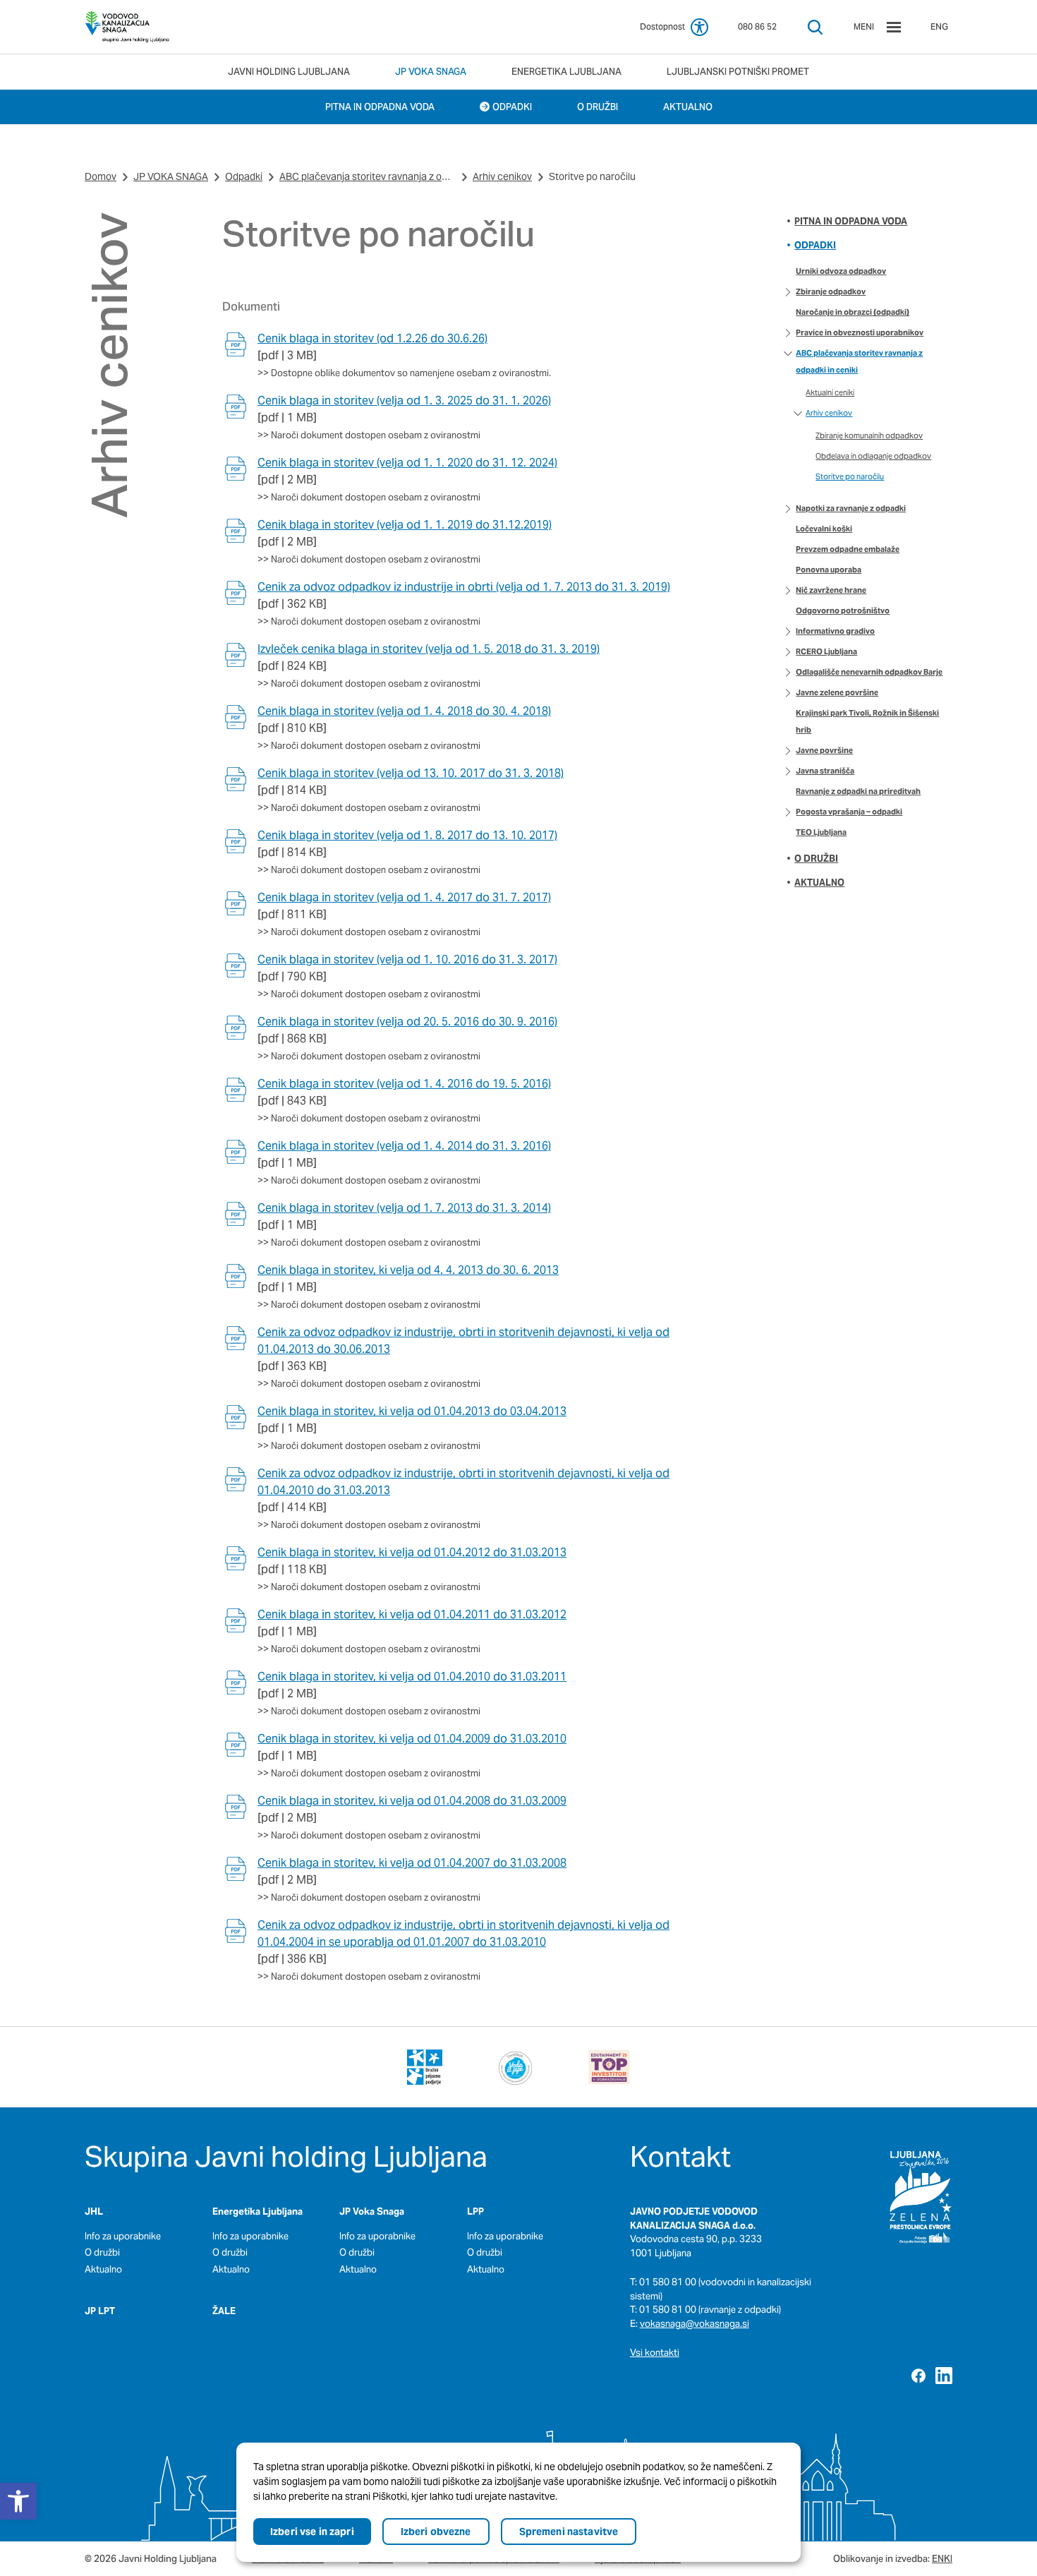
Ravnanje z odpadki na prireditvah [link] (858, 791)
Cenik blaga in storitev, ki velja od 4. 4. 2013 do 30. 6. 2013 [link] (408, 1270)
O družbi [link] (816, 859)
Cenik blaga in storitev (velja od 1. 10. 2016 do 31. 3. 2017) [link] (407, 959)
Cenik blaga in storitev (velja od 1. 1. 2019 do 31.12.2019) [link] (405, 525)
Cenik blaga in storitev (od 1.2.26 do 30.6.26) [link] (372, 338)
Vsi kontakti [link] (655, 2353)
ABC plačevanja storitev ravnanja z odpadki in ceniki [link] (368, 176)
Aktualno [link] (819, 883)
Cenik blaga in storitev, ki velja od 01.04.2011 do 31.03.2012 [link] (412, 1614)
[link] (127, 27)
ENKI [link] (942, 2559)
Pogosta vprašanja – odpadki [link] (849, 812)
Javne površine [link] (824, 750)
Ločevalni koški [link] (824, 529)
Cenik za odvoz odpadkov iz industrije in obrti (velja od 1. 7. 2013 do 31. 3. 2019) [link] (464, 587)
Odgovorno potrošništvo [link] (843, 610)
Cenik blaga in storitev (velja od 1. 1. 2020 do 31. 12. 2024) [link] (407, 463)
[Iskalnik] (815, 27)
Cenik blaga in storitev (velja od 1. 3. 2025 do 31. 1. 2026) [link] (404, 401)
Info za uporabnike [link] (123, 2236)
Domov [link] (101, 176)
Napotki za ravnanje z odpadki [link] (851, 508)
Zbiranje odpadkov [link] (831, 291)
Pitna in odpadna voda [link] (851, 221)
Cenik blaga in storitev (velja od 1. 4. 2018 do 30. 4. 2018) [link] (404, 711)
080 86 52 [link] (757, 26)
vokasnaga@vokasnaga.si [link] (695, 2324)
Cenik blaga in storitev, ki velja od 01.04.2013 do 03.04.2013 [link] (412, 1411)
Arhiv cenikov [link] (502, 176)
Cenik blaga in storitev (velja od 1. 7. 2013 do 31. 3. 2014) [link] (404, 1208)
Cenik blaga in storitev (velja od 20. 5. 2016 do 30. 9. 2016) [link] (407, 1022)
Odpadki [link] (244, 176)
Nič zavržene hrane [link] (831, 590)
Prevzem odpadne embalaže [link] (848, 549)
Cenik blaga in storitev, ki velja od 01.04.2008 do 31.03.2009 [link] (412, 1801)
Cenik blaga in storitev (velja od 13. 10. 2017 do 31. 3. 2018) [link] (411, 773)
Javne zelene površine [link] (837, 692)
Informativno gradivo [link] (835, 631)
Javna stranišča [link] (825, 771)
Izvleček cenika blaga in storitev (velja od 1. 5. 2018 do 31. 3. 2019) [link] (429, 649)
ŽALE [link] (224, 2311)
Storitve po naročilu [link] (850, 476)
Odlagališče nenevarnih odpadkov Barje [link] (869, 672)
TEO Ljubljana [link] (821, 832)
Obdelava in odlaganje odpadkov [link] (873, 456)
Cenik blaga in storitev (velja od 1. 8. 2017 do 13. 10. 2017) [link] (407, 835)
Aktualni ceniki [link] (830, 392)
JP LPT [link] (100, 2311)
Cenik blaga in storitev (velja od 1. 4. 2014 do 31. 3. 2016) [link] (404, 1146)
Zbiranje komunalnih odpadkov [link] (869, 435)
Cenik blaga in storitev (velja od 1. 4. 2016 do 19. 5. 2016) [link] (404, 1084)
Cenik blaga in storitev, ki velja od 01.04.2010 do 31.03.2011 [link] (412, 1677)
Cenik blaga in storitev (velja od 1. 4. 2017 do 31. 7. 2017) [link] (404, 897)
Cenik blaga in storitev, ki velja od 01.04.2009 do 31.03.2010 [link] (412, 1739)
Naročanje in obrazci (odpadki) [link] (853, 312)
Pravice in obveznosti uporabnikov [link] (860, 332)
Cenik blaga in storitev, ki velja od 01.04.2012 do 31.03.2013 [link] (412, 1552)
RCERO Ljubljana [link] (826, 651)
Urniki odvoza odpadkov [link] (841, 271)
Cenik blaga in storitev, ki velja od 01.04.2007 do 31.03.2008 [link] (412, 1863)
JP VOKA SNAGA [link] (171, 176)
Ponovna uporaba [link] (829, 570)
